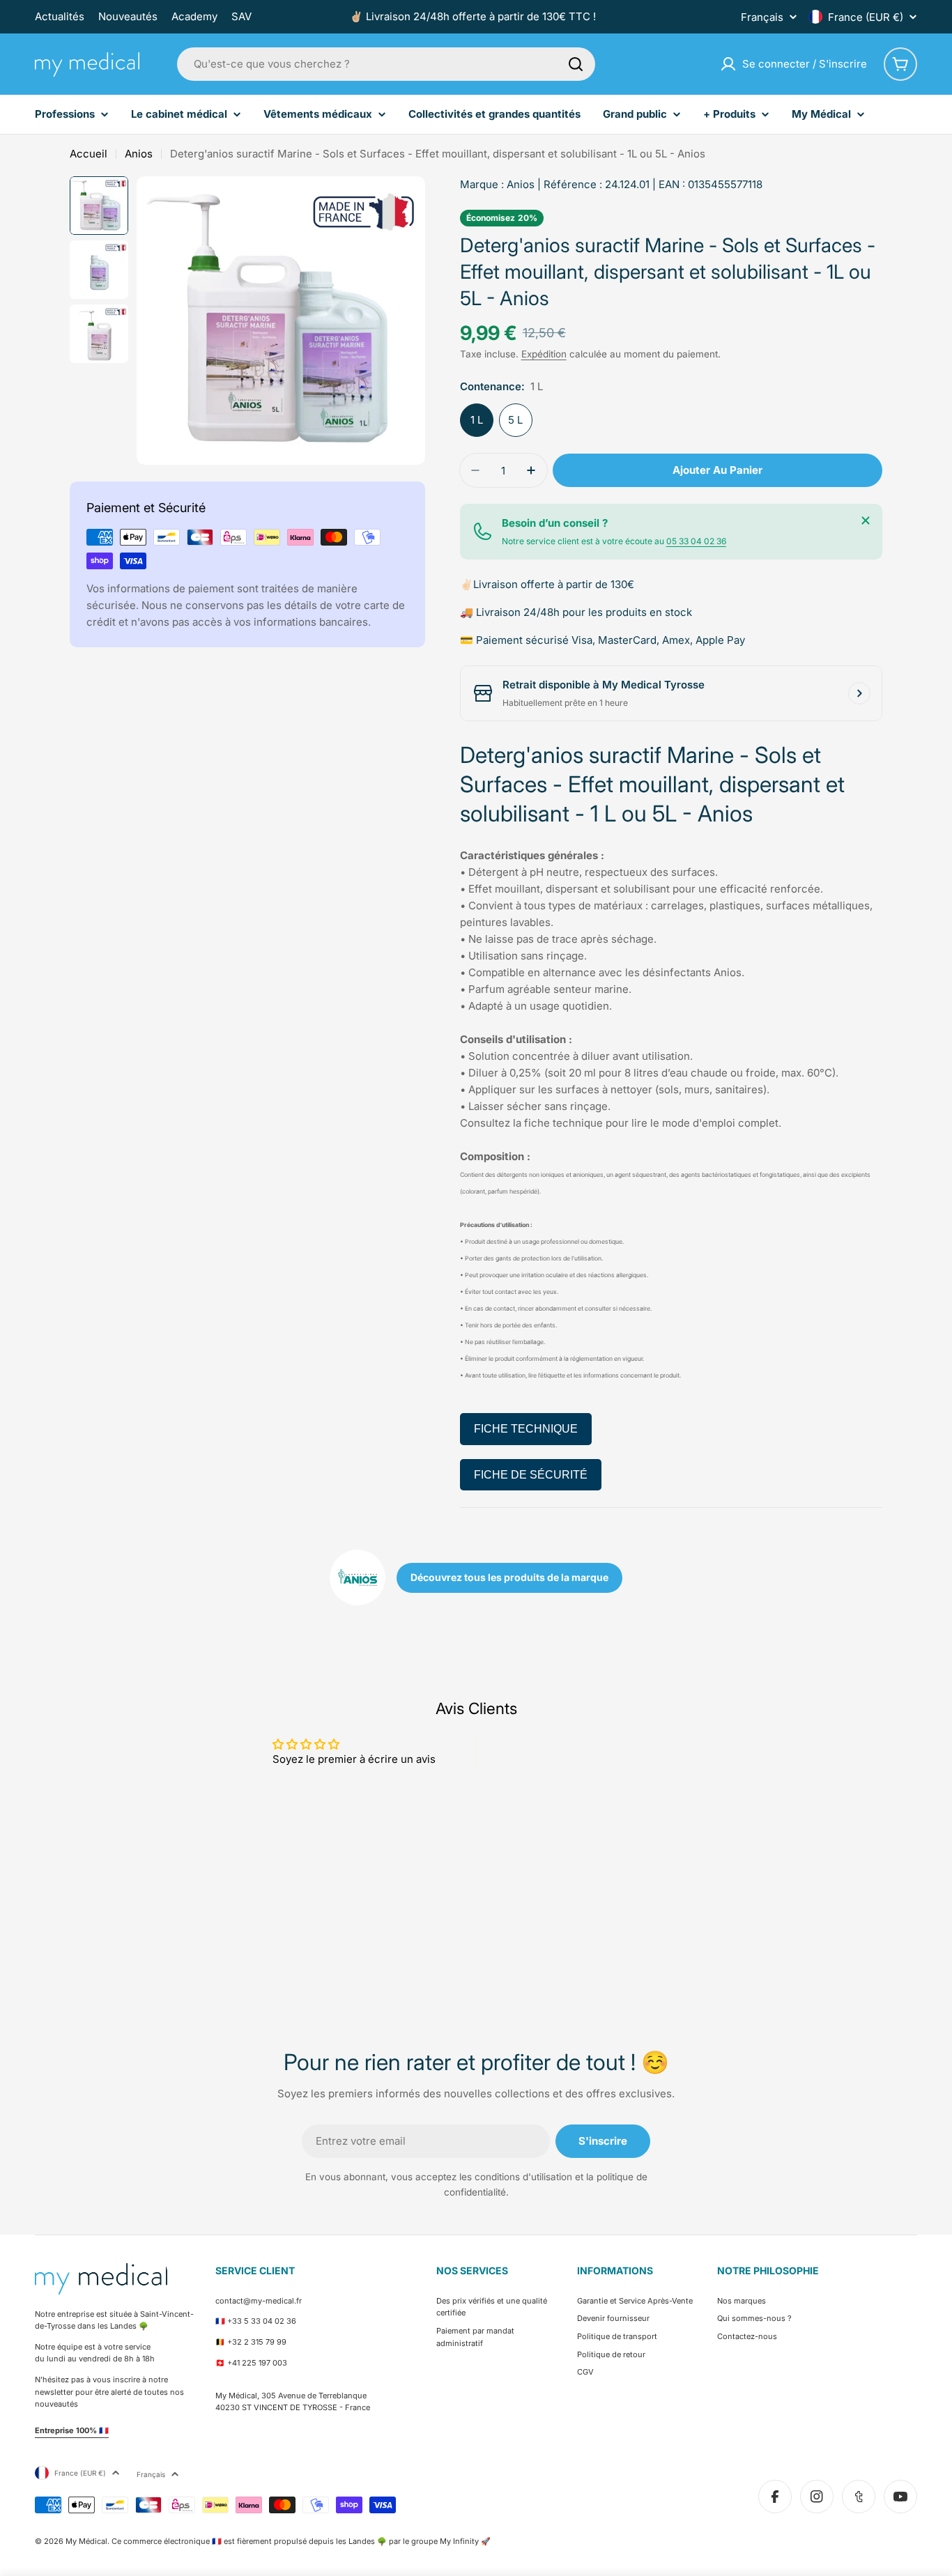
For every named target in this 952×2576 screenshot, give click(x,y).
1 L (477, 420)
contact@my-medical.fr (259, 2301)
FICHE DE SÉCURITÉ (531, 1475)
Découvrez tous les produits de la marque (509, 1577)
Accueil (89, 154)
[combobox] (386, 64)
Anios (139, 154)
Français (762, 17)
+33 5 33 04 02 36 (262, 2321)
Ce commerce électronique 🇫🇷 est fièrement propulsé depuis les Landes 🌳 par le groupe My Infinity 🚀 (301, 2541)
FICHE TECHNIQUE (526, 1429)
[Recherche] (576, 64)
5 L (515, 420)
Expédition (544, 354)
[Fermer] (866, 520)
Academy (194, 16)
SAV (241, 16)
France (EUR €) (866, 17)
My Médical (86, 2541)
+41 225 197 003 (257, 2363)
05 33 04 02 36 (696, 541)
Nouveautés (128, 16)
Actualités (60, 16)
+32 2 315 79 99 (257, 2342)
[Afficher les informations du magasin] (859, 693)
